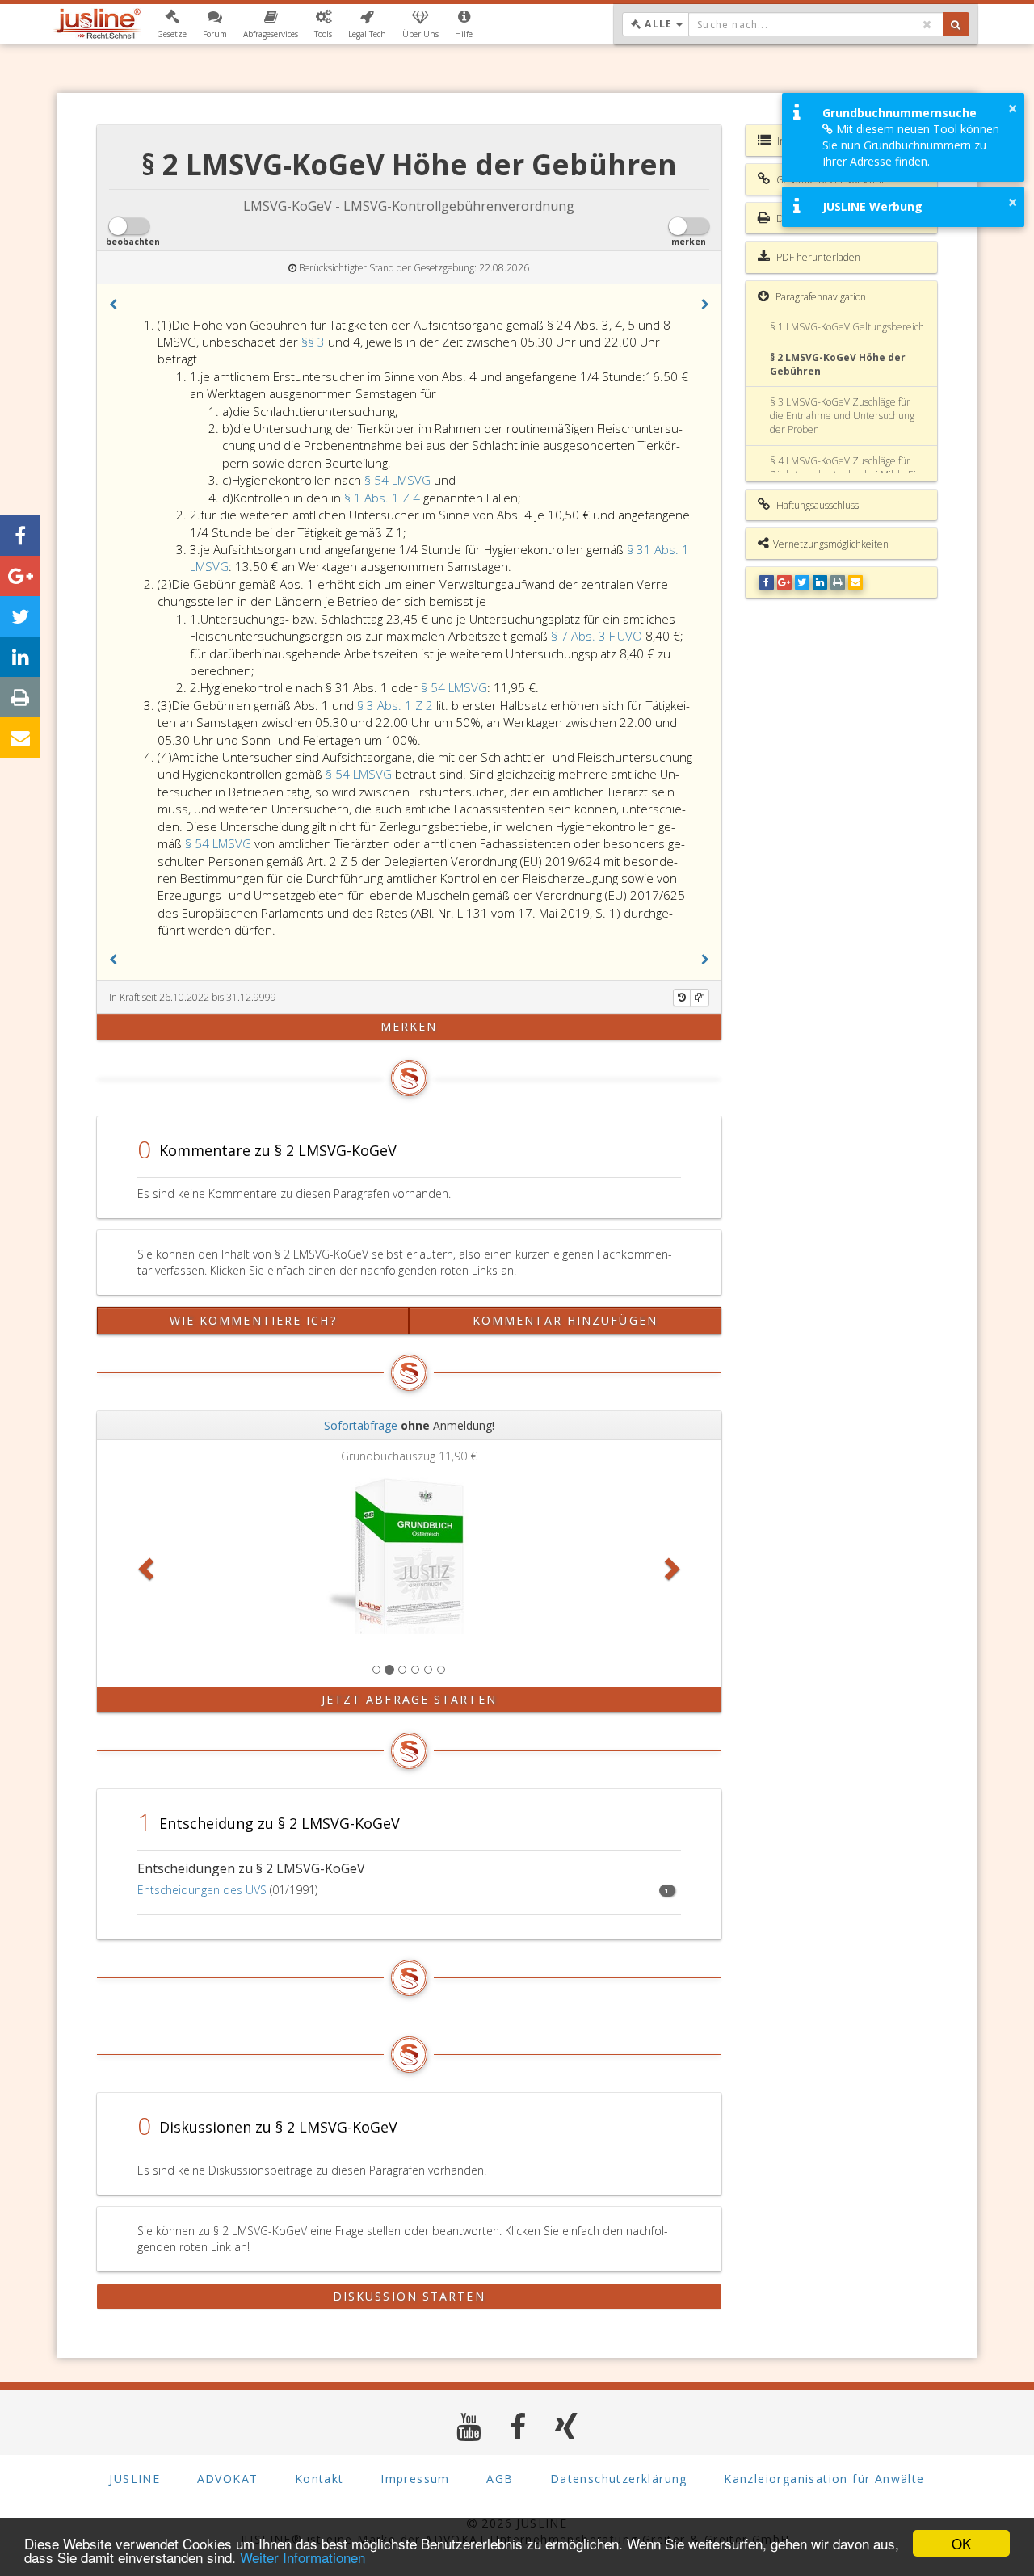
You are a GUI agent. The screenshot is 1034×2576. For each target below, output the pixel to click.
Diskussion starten (409, 2296)
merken (409, 1026)
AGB (500, 2479)
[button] (172, 24)
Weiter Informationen (303, 2557)
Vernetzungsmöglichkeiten (831, 544)
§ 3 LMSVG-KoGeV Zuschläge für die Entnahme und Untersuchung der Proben (842, 416)
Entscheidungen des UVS (202, 1890)
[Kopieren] (700, 998)
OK (961, 2543)
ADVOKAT (228, 2479)
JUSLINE (135, 2479)
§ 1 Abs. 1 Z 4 (384, 498)
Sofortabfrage (361, 1425)
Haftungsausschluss (816, 505)
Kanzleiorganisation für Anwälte (824, 2479)
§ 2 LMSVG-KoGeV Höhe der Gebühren (838, 364)
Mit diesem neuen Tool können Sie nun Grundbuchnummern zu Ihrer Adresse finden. (911, 145)
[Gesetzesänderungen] (682, 998)
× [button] (1013, 108)
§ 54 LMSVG (397, 480)
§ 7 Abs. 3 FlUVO (597, 636)
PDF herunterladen (817, 257)
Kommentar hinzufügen (565, 1320)
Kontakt (319, 2479)
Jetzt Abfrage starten (409, 1699)
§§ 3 (315, 342)
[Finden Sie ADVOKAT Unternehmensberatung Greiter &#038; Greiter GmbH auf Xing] (567, 2426)
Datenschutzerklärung (619, 2479)
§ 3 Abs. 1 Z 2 (397, 705)
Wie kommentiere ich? (253, 1320)
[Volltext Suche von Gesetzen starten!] (956, 24)
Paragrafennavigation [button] (820, 297)
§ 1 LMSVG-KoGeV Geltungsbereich (847, 327)
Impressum (415, 2479)
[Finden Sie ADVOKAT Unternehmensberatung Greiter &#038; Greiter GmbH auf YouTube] (469, 2426)
